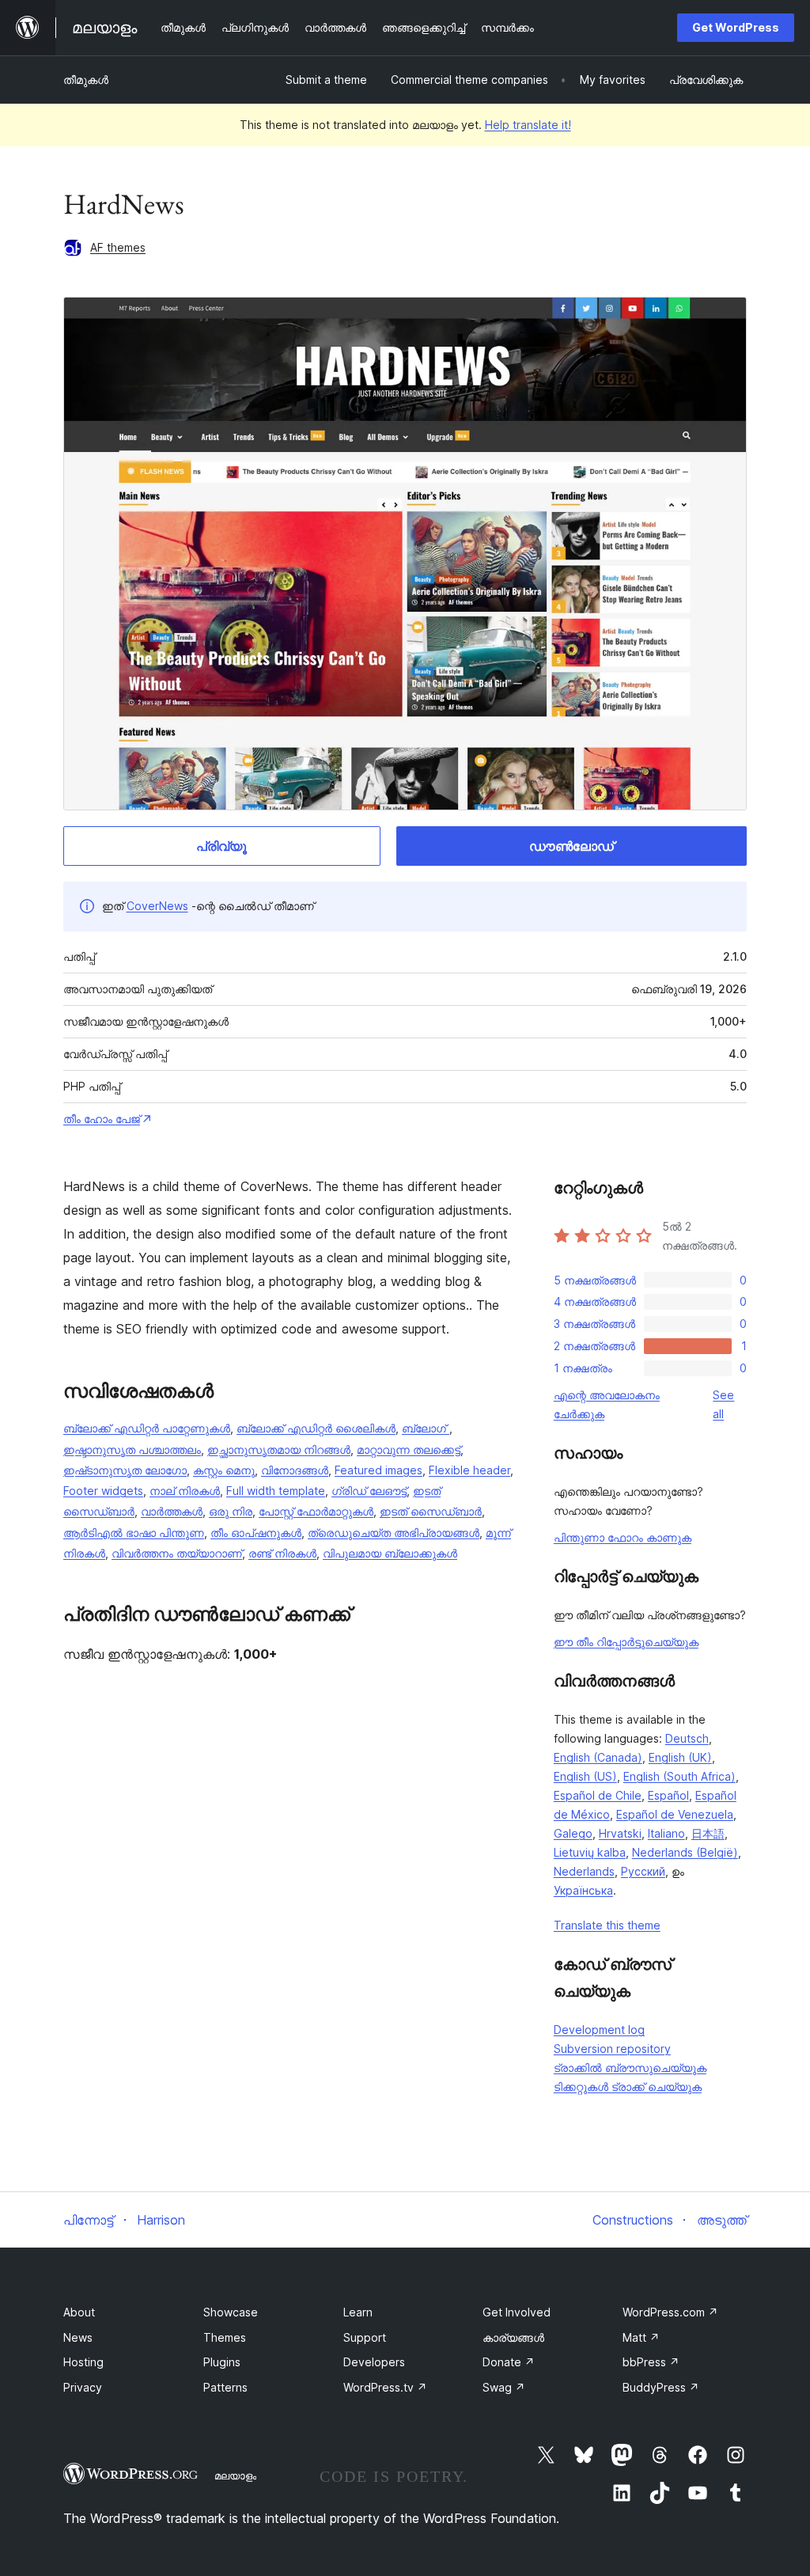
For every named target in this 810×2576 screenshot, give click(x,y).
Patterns (225, 2387)
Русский (643, 1871)
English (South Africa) (679, 1776)
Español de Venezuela (675, 1814)
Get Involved (517, 2312)
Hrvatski (620, 1833)
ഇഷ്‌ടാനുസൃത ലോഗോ (125, 1470)
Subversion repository (612, 2049)
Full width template (276, 1491)
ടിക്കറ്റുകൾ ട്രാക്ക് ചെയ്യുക (628, 2087)
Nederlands (584, 1871)
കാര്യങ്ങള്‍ (513, 2337)
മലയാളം (235, 2475)
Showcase (231, 2312)
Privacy (83, 2387)
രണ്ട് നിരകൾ (282, 1553)
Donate (509, 2362)
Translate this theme (607, 1925)
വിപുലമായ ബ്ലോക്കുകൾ (390, 1553)
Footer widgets (103, 1491)
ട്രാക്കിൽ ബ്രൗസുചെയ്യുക (630, 2068)
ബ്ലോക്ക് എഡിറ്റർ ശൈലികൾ (316, 1428)
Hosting (83, 2362)
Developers (374, 2362)
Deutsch (687, 1738)
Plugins (222, 2362)
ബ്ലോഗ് (426, 1428)
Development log (599, 2030)
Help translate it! (528, 125)
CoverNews (157, 906)
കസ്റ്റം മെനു (224, 1470)
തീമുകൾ (86, 80)
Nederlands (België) (685, 1852)
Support (365, 2337)
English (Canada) (598, 1757)
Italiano (666, 1833)
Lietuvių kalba (590, 1852)
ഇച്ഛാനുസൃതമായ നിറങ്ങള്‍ (279, 1449)
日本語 (708, 1833)
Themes (225, 2337)
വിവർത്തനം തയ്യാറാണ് (177, 1553)
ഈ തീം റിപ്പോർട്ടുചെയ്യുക (626, 1642)
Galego (573, 1833)
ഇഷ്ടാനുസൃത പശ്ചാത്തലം (132, 1449)
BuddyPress (661, 2387)
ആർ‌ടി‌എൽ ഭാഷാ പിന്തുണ (134, 1533)
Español (668, 1795)
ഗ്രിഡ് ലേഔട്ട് (369, 1491)
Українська (583, 1890)
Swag (504, 2387)
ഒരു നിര (231, 1511)
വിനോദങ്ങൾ (295, 1470)
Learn (358, 2312)
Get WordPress (736, 27)
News (78, 2337)
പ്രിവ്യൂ (221, 846)
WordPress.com (670, 2312)
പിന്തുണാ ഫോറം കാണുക (623, 1537)
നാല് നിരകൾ (185, 1491)
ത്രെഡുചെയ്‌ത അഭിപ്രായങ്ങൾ (394, 1533)
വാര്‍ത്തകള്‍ (172, 1511)
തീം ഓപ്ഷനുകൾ (256, 1533)
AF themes (118, 247)
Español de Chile (598, 1795)
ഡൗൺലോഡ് (572, 846)
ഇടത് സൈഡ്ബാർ (431, 1511)
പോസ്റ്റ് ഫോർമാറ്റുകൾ (316, 1511)
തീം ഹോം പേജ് (102, 1119)
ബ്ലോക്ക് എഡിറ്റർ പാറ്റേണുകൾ (147, 1428)
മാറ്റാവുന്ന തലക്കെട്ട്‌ (409, 1449)
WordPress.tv (385, 2387)
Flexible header (469, 1470)
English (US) (585, 1776)
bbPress (651, 2362)
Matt (641, 2337)
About (79, 2312)
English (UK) (680, 1757)
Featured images (379, 1470)
